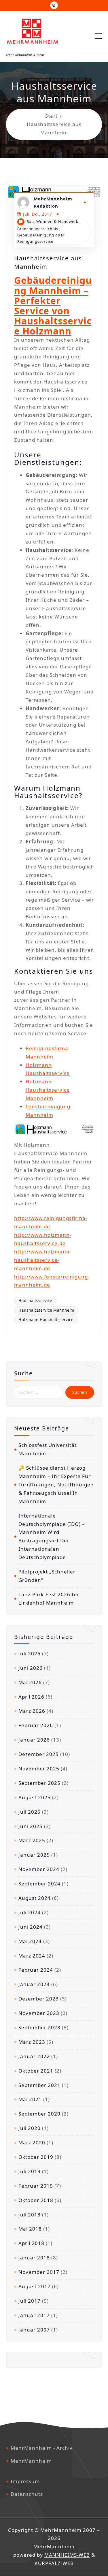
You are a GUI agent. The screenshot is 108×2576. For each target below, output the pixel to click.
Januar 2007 (34, 2330)
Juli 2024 (30, 1912)
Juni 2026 (31, 1668)
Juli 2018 (30, 2215)
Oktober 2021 (36, 2071)
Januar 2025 (34, 1855)
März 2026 (32, 1711)
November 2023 (39, 2013)
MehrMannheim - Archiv (42, 2448)
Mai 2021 (30, 2099)
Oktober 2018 (36, 2200)
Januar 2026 (34, 1740)
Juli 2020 (30, 2128)
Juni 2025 (31, 1826)
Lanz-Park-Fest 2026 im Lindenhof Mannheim (49, 1599)
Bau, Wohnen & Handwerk (52, 221)
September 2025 (39, 1783)
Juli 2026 (30, 1653)
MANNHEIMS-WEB (67, 2555)
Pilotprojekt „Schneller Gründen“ (47, 1576)
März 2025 (32, 1840)
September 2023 (39, 2027)
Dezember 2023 (39, 1999)
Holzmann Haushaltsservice (46, 1320)
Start (51, 116)
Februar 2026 (36, 1725)
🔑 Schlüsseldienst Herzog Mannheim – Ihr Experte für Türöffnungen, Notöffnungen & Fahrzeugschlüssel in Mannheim (56, 1485)
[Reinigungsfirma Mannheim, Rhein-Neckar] (54, 1129)
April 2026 (31, 1697)
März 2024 (32, 1956)
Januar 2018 (34, 2258)
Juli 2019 (30, 2171)
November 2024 (39, 1869)
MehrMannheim (31, 2461)
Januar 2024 (34, 1984)
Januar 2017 (34, 2315)
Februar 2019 (36, 2186)
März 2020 (32, 2142)
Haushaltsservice (35, 1301)
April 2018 (31, 2243)
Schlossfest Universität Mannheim (48, 1449)
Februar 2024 (36, 1970)
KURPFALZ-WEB (54, 2563)
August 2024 (35, 1898)
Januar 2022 (34, 2056)
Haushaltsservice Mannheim (46, 1310)
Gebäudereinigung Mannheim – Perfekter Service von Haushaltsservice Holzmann (53, 305)
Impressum (25, 2481)
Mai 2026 (30, 1682)
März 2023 (32, 2042)
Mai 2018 (30, 2229)
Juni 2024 (31, 1927)
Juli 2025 (30, 1812)
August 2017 (35, 2286)
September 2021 (39, 2085)
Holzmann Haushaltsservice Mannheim (48, 1090)
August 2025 (35, 1797)
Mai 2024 (30, 1941)
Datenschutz (27, 2494)
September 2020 (39, 2114)
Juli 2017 (30, 2301)
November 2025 (39, 1769)
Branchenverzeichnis (38, 229)
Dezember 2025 (39, 1754)
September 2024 (39, 1884)
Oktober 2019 (36, 2157)
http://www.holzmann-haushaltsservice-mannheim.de (43, 1260)
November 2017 (39, 2272)
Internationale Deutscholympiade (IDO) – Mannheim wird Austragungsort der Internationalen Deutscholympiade (52, 1536)
